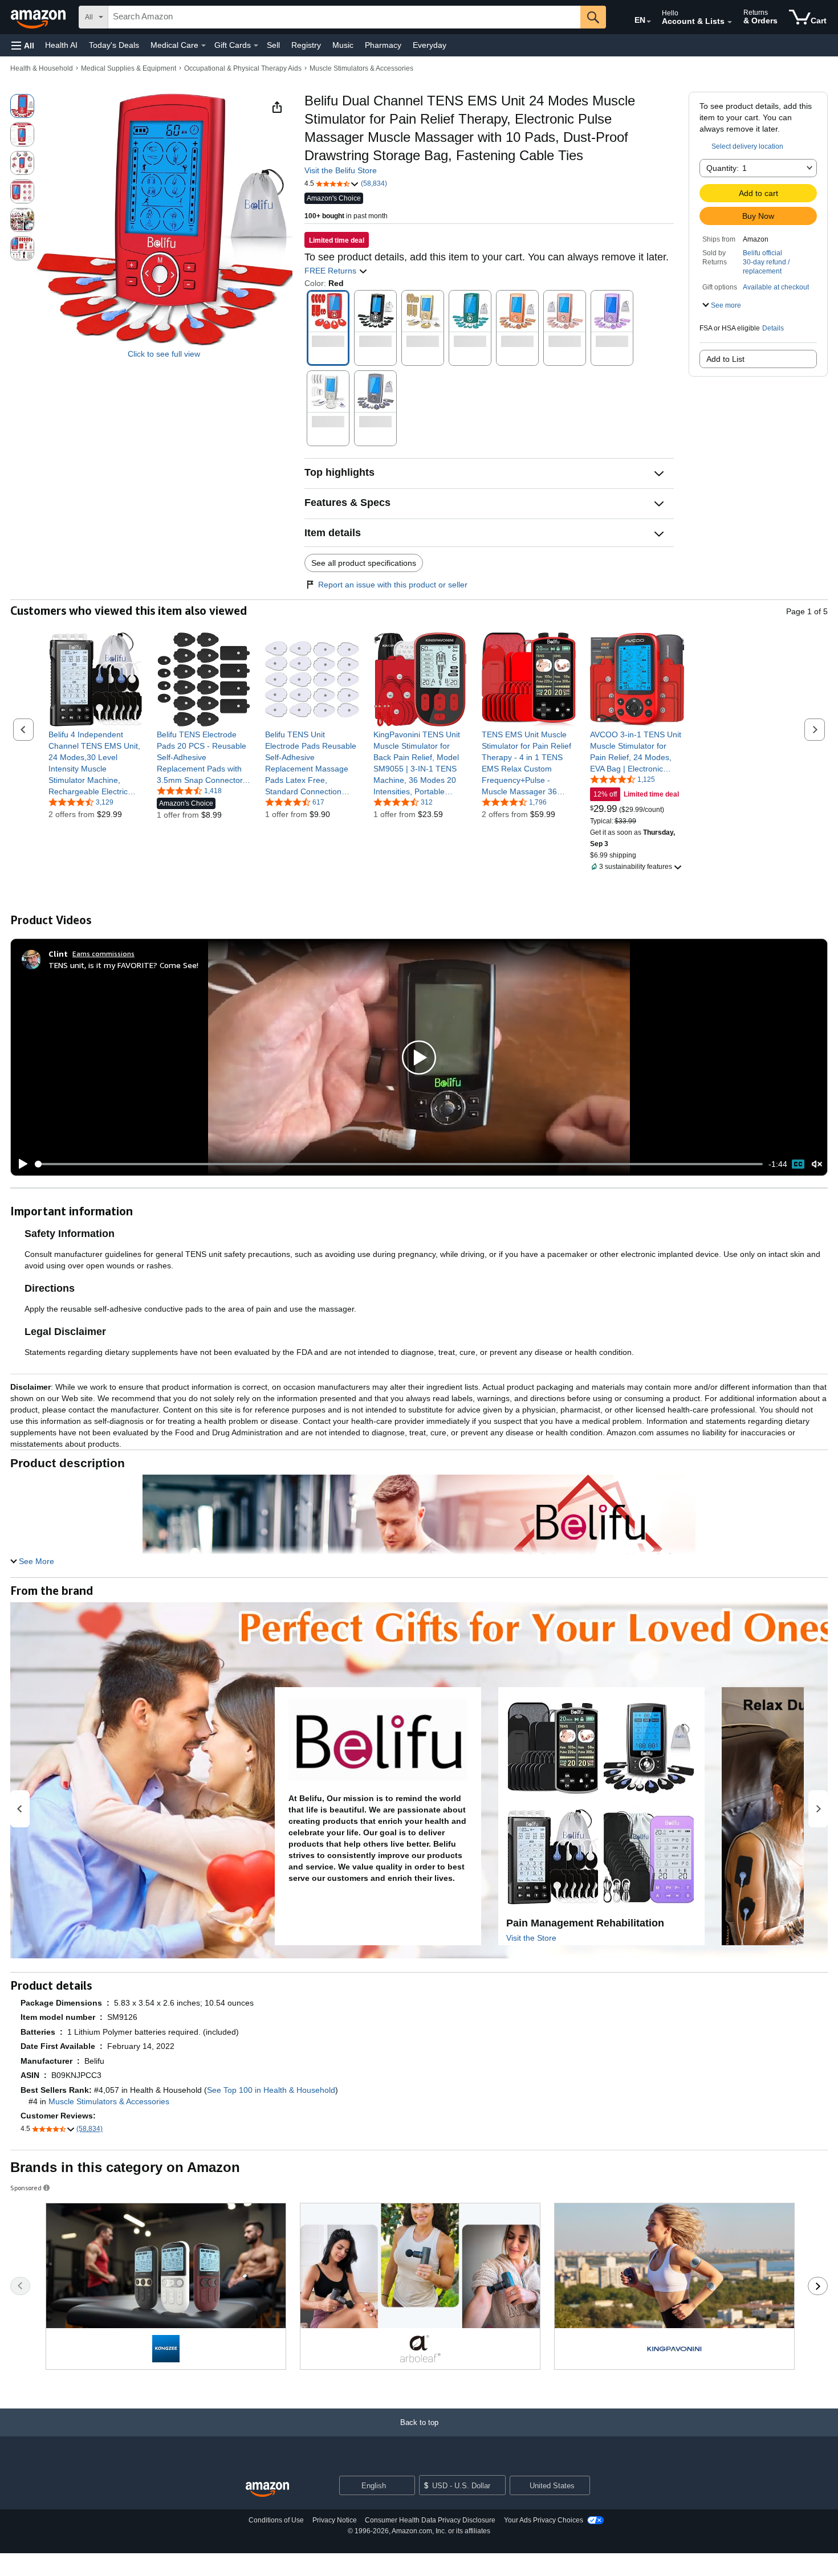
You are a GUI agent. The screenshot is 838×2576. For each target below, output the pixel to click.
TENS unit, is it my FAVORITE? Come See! (123, 965)
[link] (95, 763)
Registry (306, 45)
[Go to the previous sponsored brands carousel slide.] (20, 2286)
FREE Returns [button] (331, 271)
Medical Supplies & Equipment (129, 68)
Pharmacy (383, 45)
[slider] (399, 1164)
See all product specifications (364, 563)
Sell (273, 45)
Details (773, 328)
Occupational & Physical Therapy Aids (243, 68)
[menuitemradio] (798, 1164)
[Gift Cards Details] (256, 46)
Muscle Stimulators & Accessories (361, 68)
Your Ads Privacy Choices (544, 2520)
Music (343, 45)
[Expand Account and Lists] (730, 22)
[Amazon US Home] (267, 2490)
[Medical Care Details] (204, 46)
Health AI (61, 45)
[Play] (20, 1164)
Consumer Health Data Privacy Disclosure (430, 2520)
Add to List (725, 359)
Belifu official (762, 253)
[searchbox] (344, 17)
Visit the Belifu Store (341, 170)
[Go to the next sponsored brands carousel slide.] (818, 2286)
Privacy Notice (335, 2520)
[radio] (22, 106)
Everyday (430, 45)
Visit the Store (531, 1938)
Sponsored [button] (26, 2188)
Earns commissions (103, 954)
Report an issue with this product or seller (393, 585)
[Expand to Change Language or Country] (649, 22)
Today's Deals (114, 45)
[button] (23, 45)
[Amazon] (39, 17)
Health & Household (42, 68)
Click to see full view (164, 354)
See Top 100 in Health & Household (271, 2090)
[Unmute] (817, 1164)
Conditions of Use (276, 2520)
